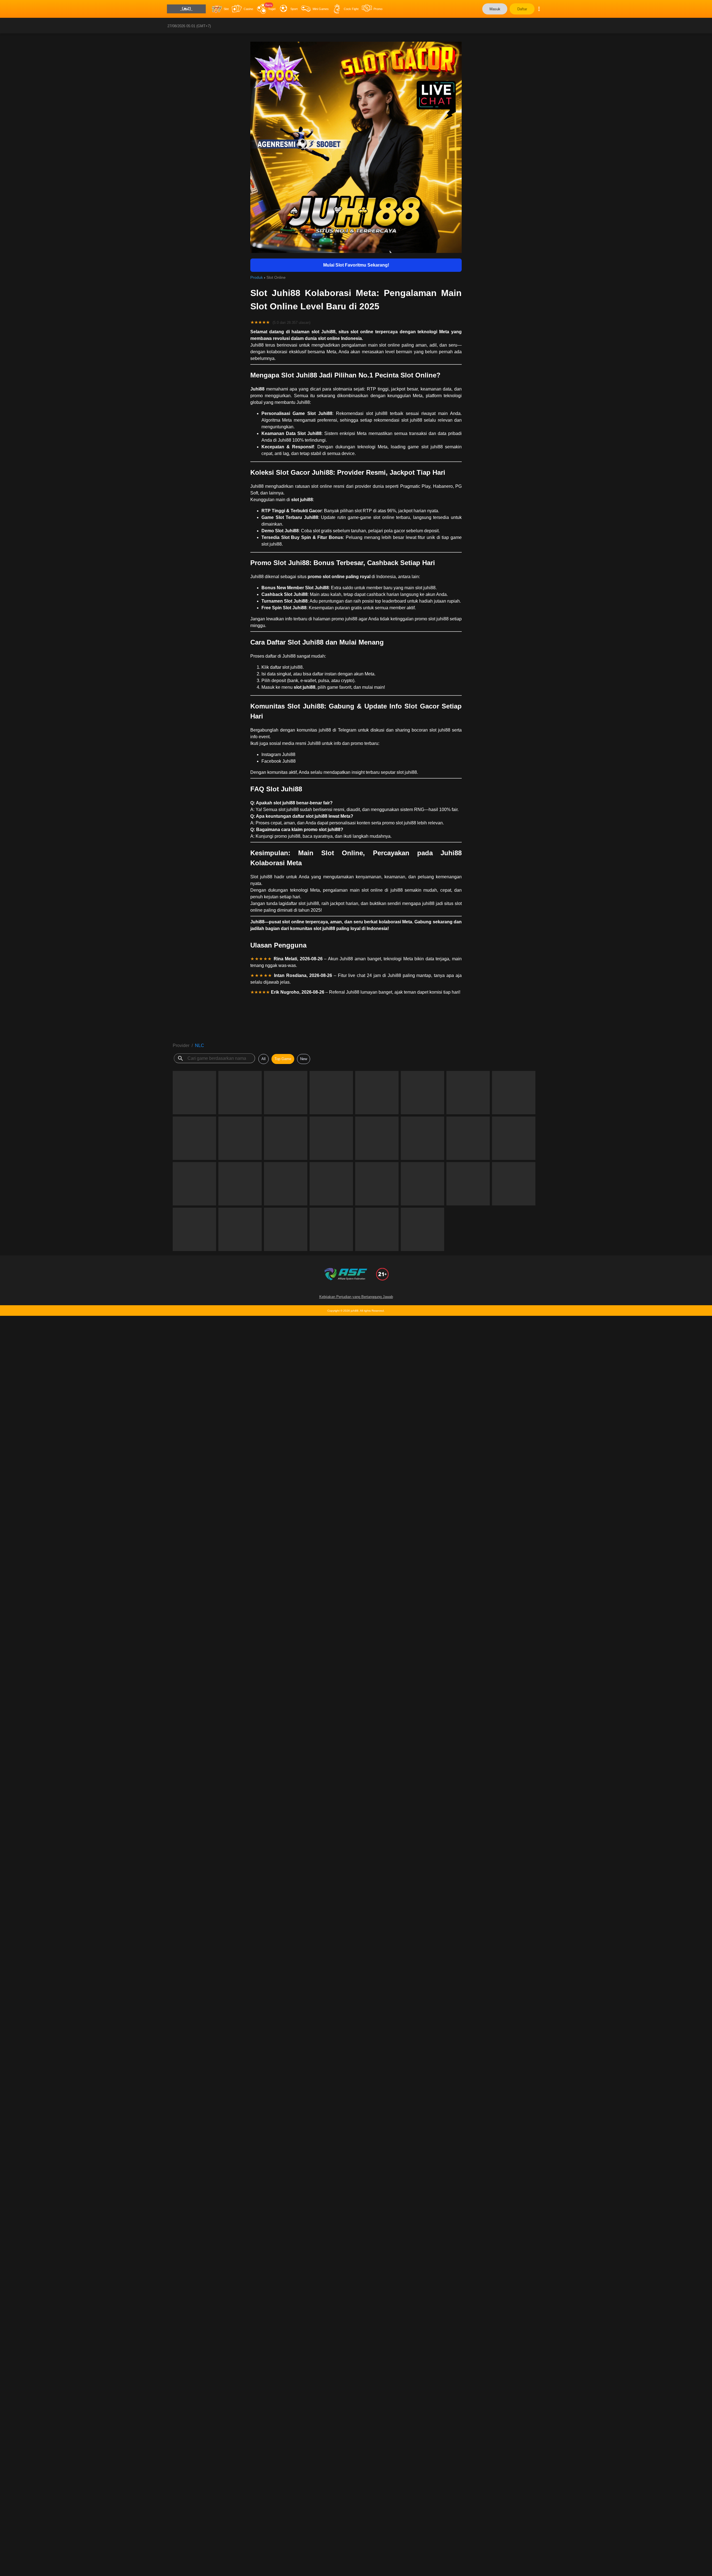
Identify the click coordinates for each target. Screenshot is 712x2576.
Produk (257, 277)
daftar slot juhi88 (286, 667)
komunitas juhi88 (314, 730)
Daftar (522, 9)
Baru (269, 5)
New (304, 1059)
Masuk (495, 9)
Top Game (283, 1059)
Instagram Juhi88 (278, 754)
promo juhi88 (344, 619)
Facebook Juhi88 (279, 761)
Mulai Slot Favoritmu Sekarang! (356, 265)
